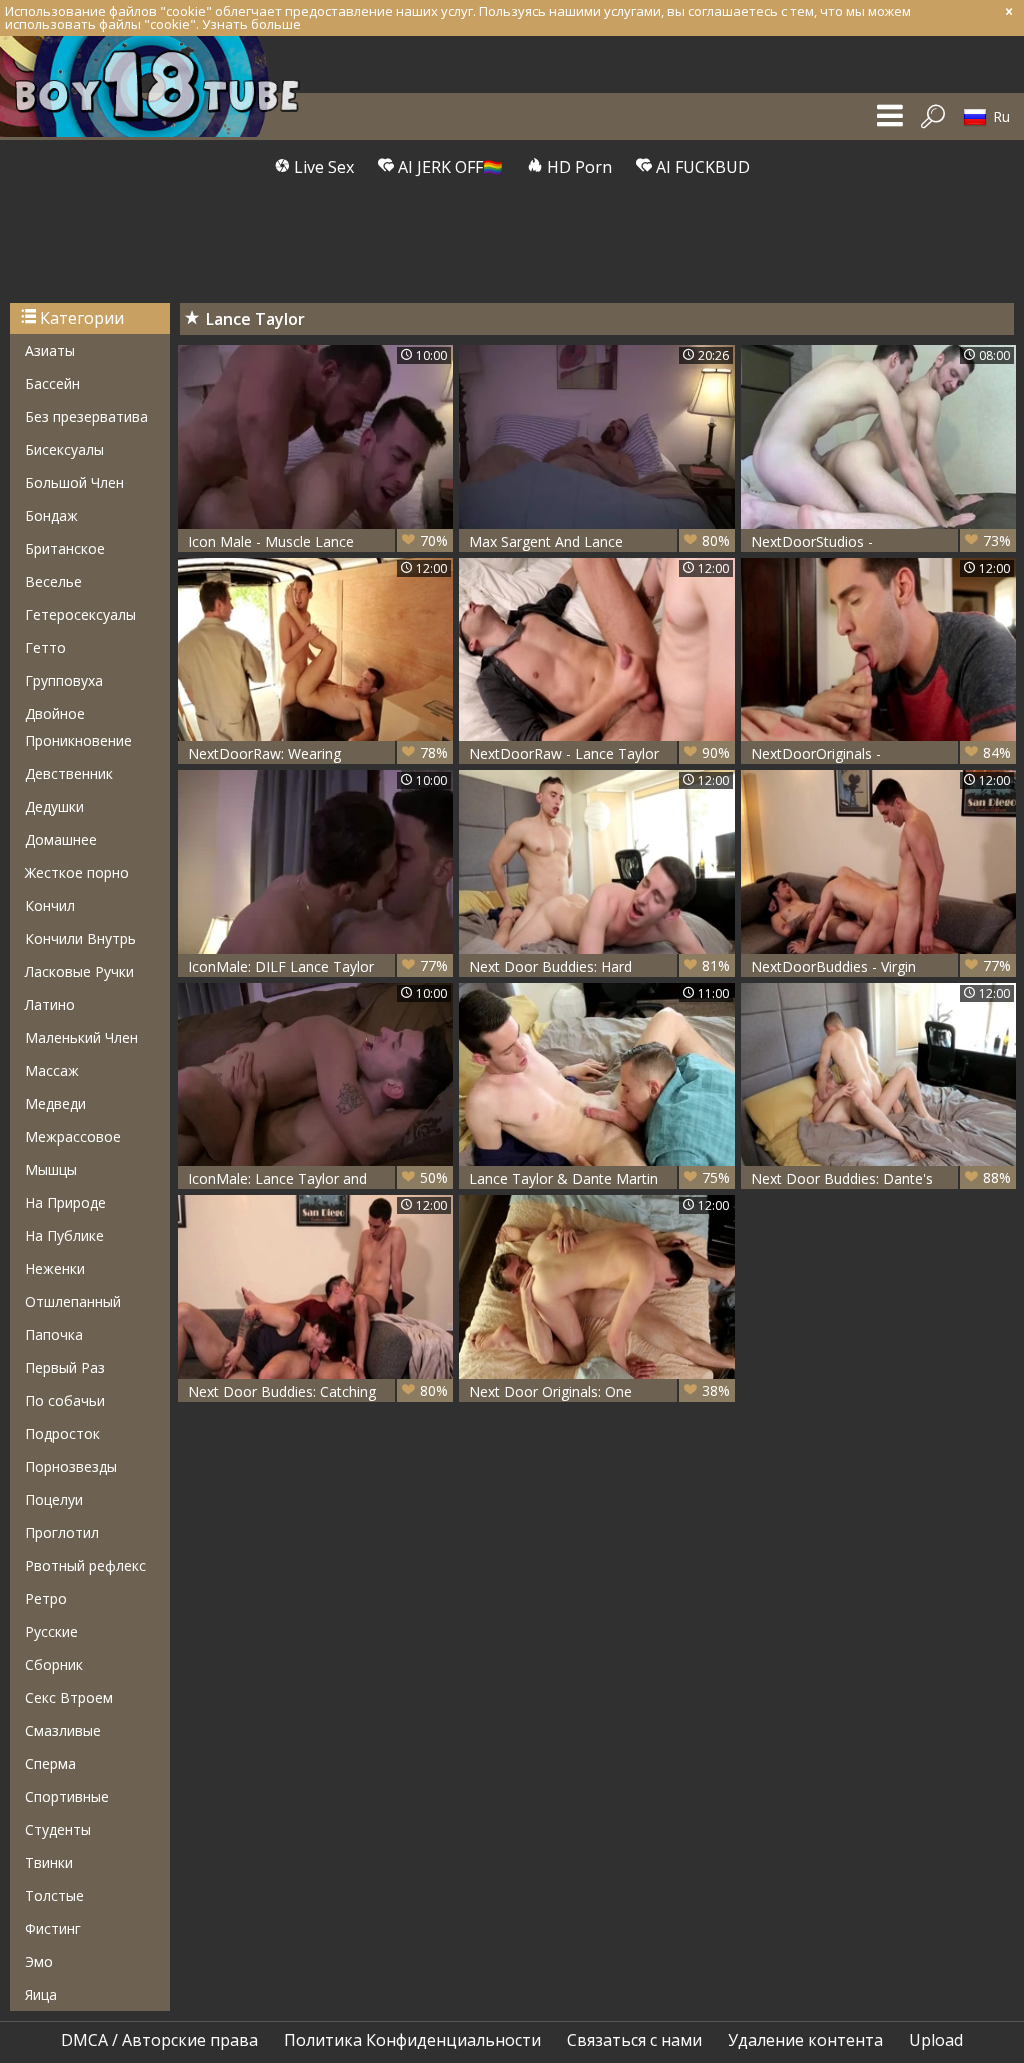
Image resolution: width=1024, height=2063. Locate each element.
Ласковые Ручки (79, 971)
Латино (50, 1004)
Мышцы (51, 1169)
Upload (936, 2040)
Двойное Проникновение (78, 727)
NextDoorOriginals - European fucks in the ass (881, 753)
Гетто (45, 647)
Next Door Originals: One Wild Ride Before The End (599, 1391)
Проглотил (62, 1532)
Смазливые (63, 1730)
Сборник (54, 1664)
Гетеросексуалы (80, 614)
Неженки (55, 1268)
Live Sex (322, 167)
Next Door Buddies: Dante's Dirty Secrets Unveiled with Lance (881, 1178)
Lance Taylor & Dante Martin (599, 1178)
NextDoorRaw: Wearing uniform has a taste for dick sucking (318, 753)
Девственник (69, 773)
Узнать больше (251, 24)
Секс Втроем (69, 1697)
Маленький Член (81, 1037)
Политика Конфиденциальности (412, 2040)
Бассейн (52, 383)
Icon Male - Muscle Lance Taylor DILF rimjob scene (318, 541)
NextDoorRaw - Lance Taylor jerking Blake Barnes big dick (599, 753)
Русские (51, 1631)
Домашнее (61, 839)
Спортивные (67, 1796)
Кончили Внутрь (80, 938)
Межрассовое (73, 1136)
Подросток (62, 1433)
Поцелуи (54, 1499)
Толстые (54, 1895)
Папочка (54, 1334)
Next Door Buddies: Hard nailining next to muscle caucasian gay (599, 966)
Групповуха (64, 680)
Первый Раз (65, 1367)
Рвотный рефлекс (85, 1565)
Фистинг (53, 1928)
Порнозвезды (71, 1466)
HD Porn (577, 167)
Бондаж (51, 515)
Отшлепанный (73, 1301)
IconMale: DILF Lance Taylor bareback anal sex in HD (318, 966)
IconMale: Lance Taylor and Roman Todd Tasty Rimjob (318, 1178)
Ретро (46, 1598)
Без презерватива (86, 416)
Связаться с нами (634, 2040)
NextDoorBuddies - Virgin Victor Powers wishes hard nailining (881, 966)
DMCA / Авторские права (159, 2040)
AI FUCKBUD (701, 167)
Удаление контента (805, 2040)
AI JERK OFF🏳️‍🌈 (448, 167)
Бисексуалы (64, 449)
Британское (65, 548)
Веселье (53, 581)
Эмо (39, 1961)
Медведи (55, 1103)
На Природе (65, 1202)
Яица (41, 1994)
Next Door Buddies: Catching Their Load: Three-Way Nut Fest (318, 1391)
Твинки (49, 1862)
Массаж (52, 1070)
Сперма (50, 1763)
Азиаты (50, 350)
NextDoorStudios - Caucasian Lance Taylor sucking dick (881, 541)
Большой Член (74, 482)
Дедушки (54, 806)
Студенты (58, 1829)
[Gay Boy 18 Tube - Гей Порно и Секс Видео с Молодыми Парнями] (160, 86)
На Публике (64, 1235)
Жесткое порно (77, 872)
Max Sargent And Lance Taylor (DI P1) (599, 541)
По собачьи (65, 1400)
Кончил (50, 905)
